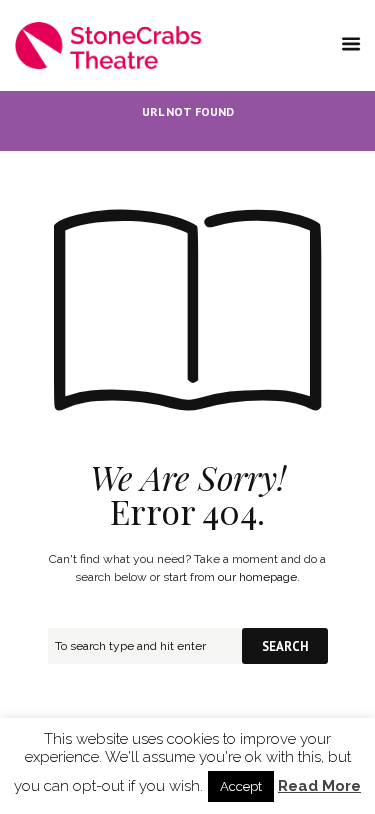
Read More (319, 786)
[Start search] (284, 646)
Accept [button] (241, 786)
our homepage (257, 577)
